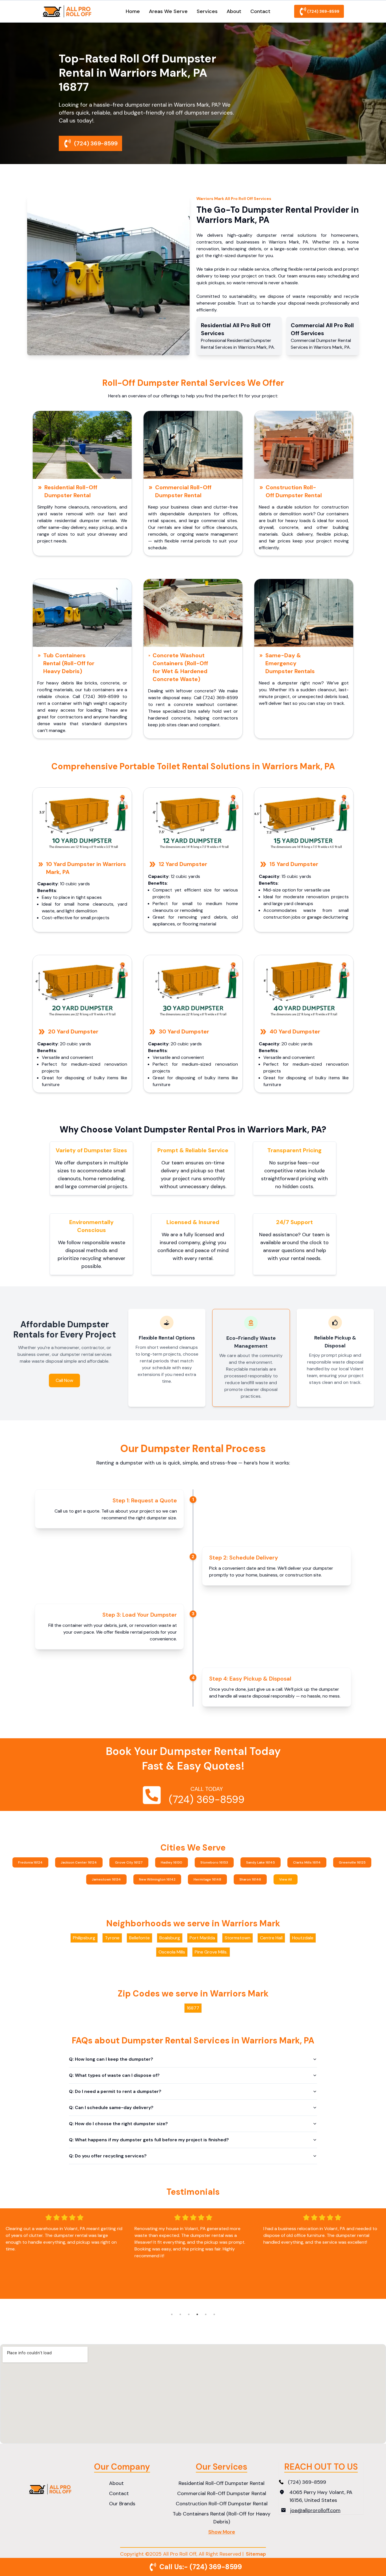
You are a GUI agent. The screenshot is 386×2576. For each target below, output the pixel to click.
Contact (260, 11)
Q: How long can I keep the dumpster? (111, 2059)
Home (133, 11)
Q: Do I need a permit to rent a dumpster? (115, 2091)
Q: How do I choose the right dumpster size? (118, 2124)
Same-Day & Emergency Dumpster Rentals (290, 663)
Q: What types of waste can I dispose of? (114, 2075)
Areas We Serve (168, 11)
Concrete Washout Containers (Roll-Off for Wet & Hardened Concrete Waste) (180, 667)
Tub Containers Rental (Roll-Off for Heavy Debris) (69, 663)
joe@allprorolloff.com (315, 2510)
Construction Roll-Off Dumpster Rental (294, 491)
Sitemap (256, 2554)
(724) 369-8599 (323, 11)
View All (286, 1879)
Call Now (64, 1380)
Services (207, 11)
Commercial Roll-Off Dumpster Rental (183, 491)
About (234, 11)
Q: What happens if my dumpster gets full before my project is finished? (149, 2140)
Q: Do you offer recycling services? (108, 2156)
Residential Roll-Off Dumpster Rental (71, 491)
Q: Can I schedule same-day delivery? (111, 2107)
